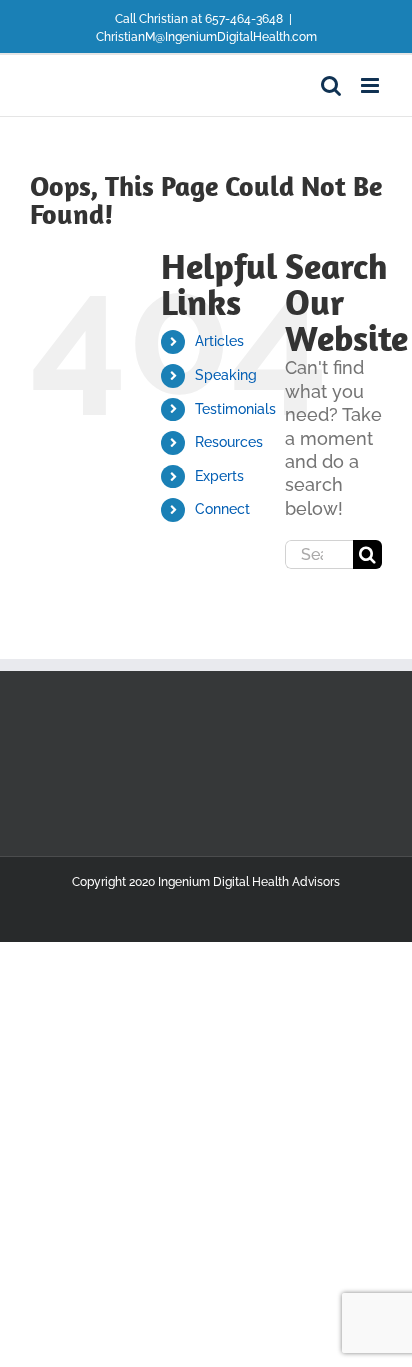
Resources (229, 442)
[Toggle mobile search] (331, 85)
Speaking (226, 375)
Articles (219, 341)
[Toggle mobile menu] (371, 85)
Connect (222, 509)
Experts (219, 476)
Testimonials (235, 409)
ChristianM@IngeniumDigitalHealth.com (206, 37)
